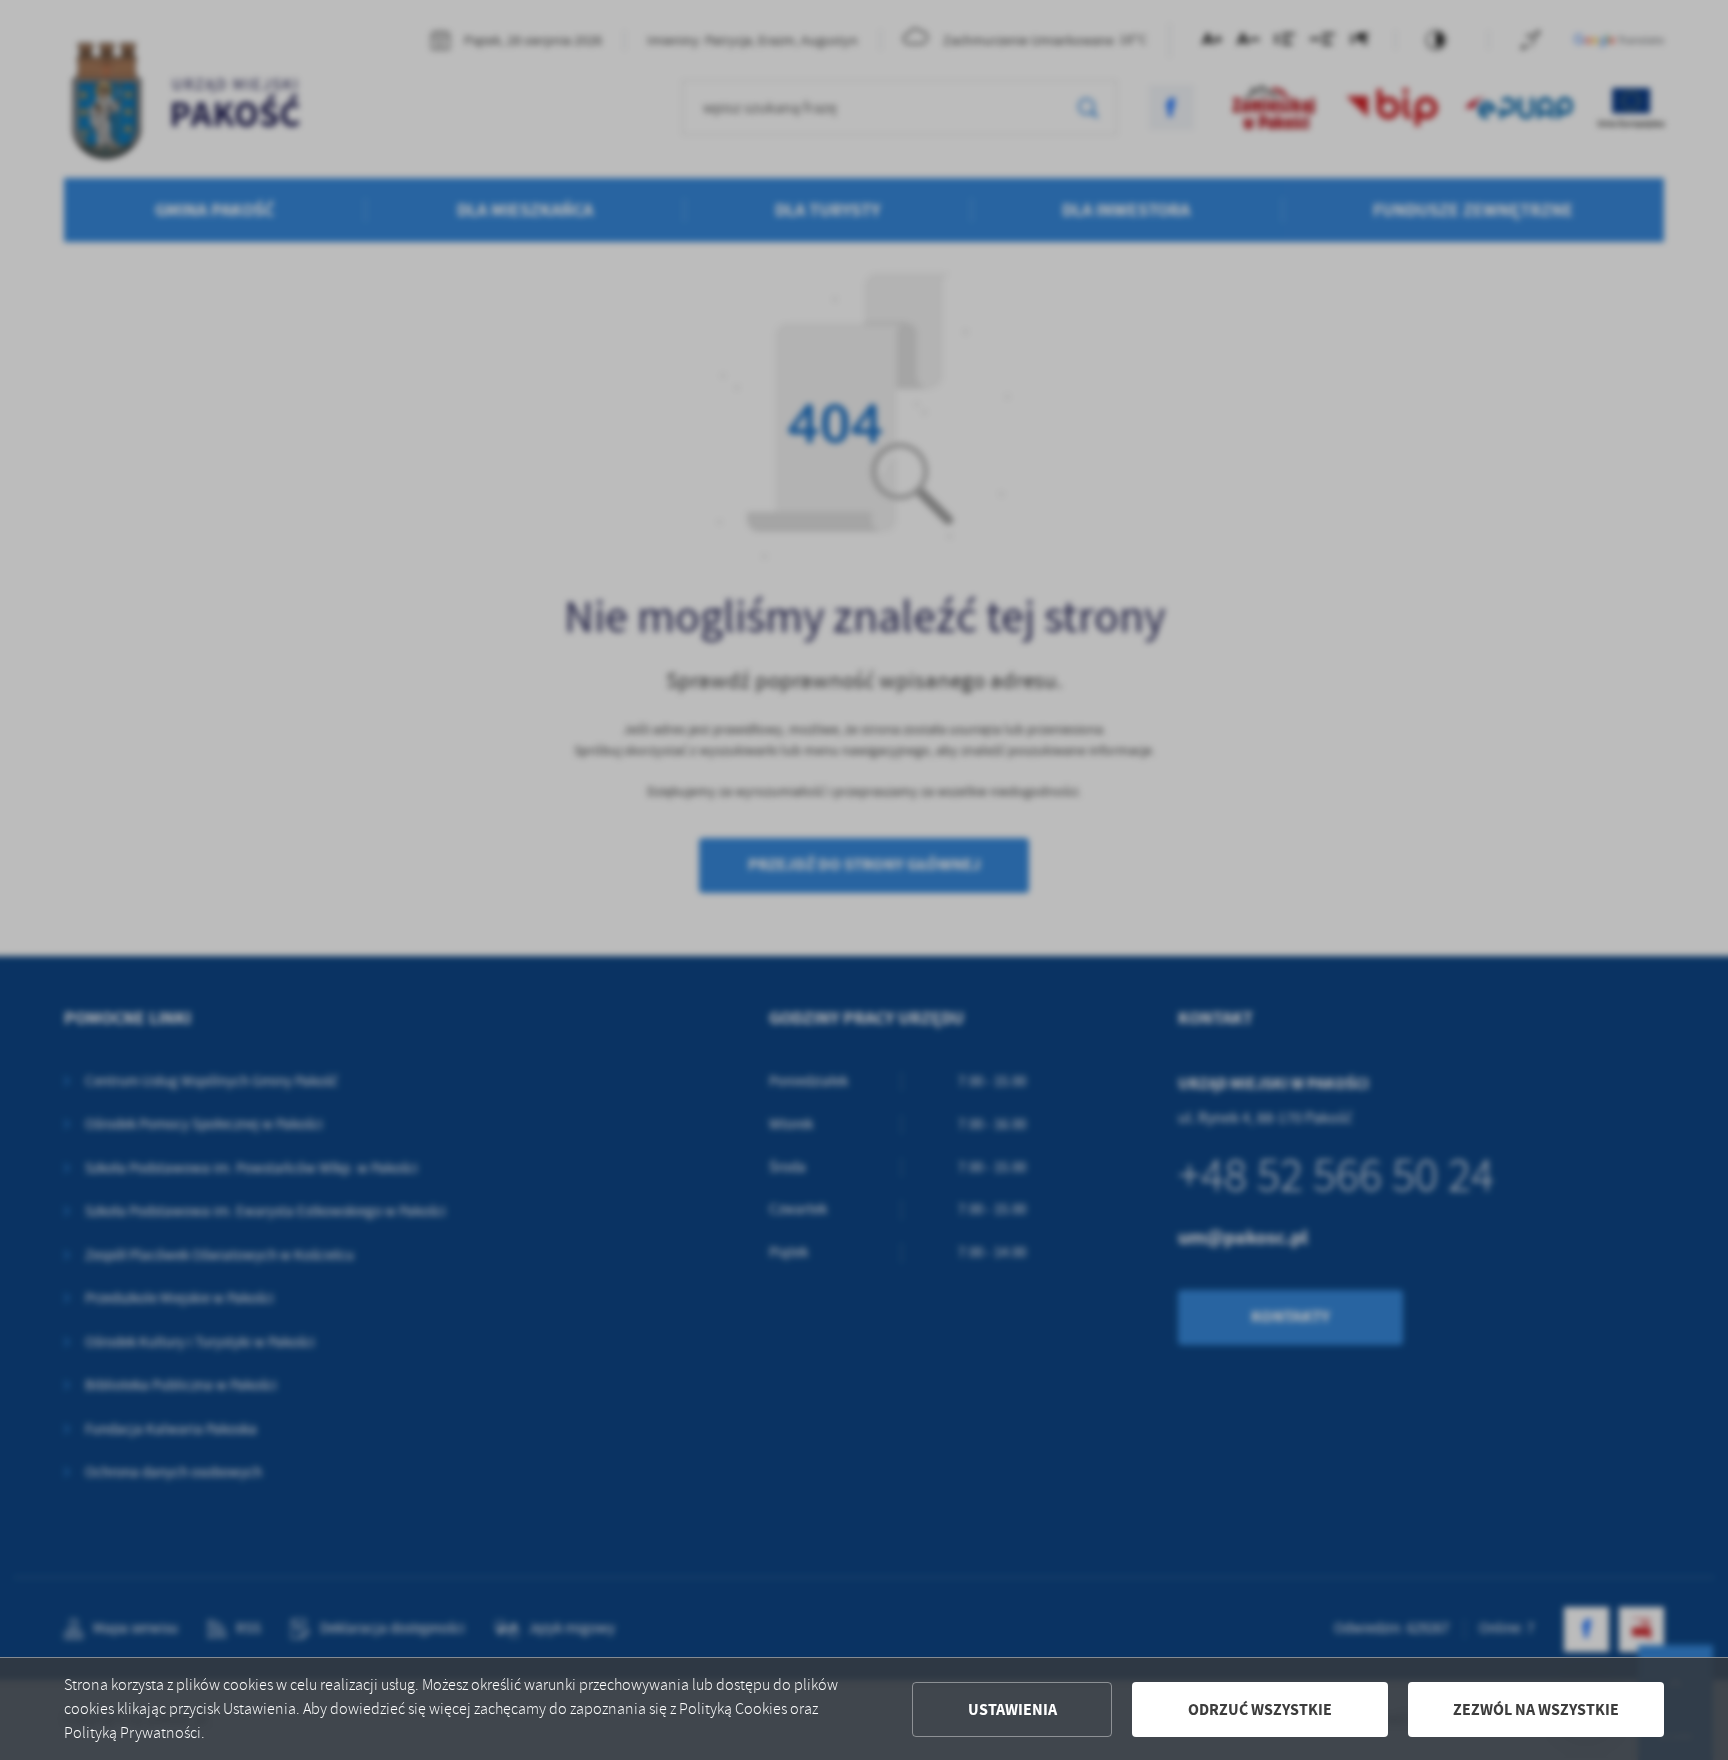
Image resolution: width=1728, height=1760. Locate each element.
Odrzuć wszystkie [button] (1260, 1709)
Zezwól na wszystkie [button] (1536, 1709)
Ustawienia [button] (1012, 1709)
